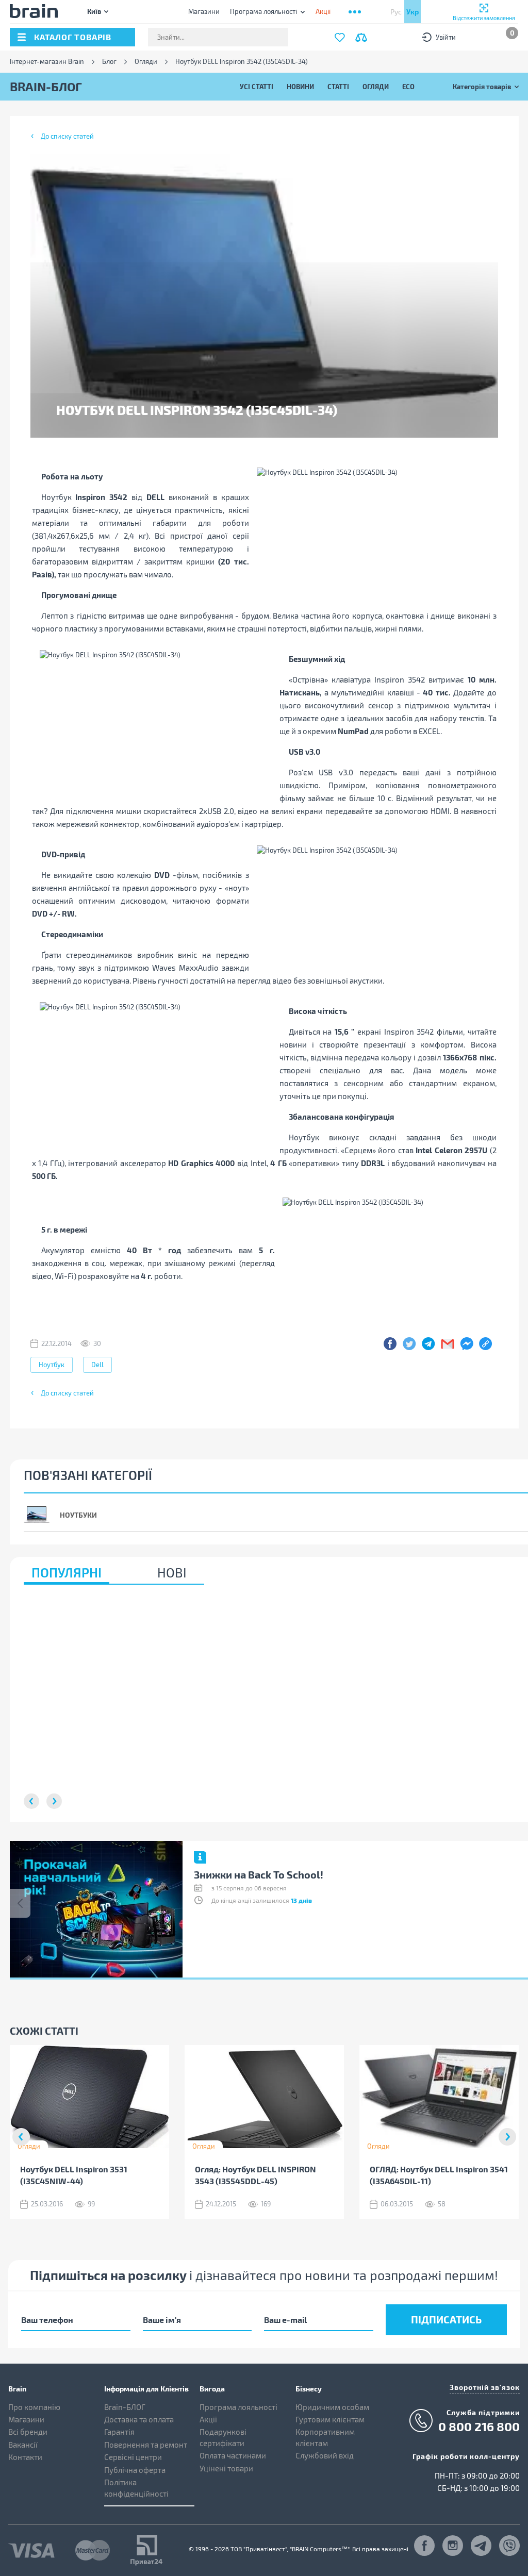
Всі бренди (28, 2432)
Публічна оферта (135, 2470)
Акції (208, 2419)
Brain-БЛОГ (125, 2407)
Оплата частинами (233, 2455)
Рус (396, 12)
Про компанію (34, 2407)
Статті (338, 86)
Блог (109, 62)
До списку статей (67, 136)
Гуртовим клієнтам (330, 2419)
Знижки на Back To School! (259, 1874)
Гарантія (119, 2432)
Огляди (146, 62)
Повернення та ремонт (146, 2445)
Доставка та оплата (139, 2419)
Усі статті (257, 86)
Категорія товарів (482, 86)
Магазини (204, 11)
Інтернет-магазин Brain (47, 62)
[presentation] (20, 1903)
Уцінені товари (226, 2468)
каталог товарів (73, 37)
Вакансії (23, 2445)
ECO (408, 86)
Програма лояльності (263, 11)
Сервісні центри (133, 2457)
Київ (94, 11)
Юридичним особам (332, 2407)
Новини (300, 86)
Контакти (25, 2457)
